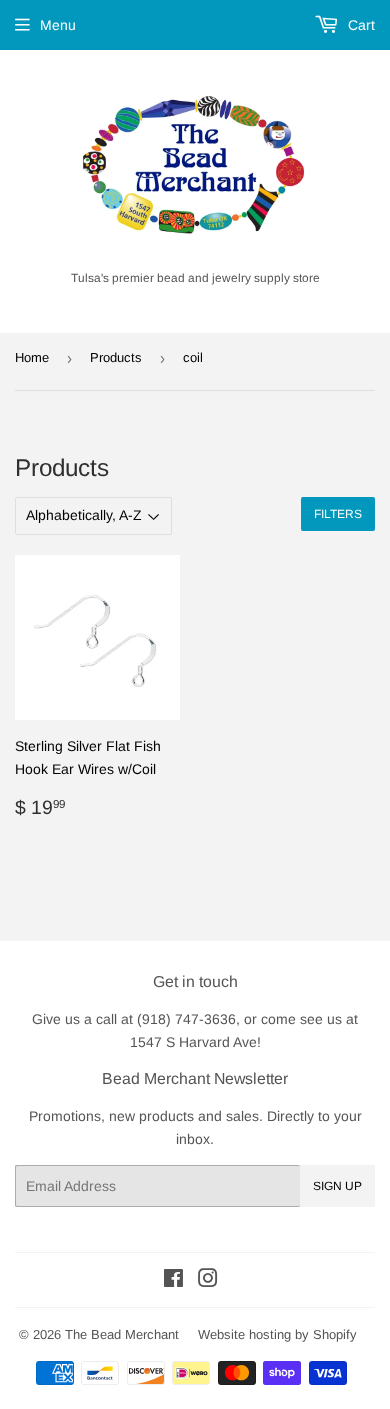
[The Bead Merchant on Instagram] (208, 1281)
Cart (359, 25)
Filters (338, 514)
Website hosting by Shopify (277, 1334)
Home (32, 357)
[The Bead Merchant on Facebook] (173, 1281)
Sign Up (337, 1186)
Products (116, 357)
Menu (58, 25)
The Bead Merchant (122, 1334)
